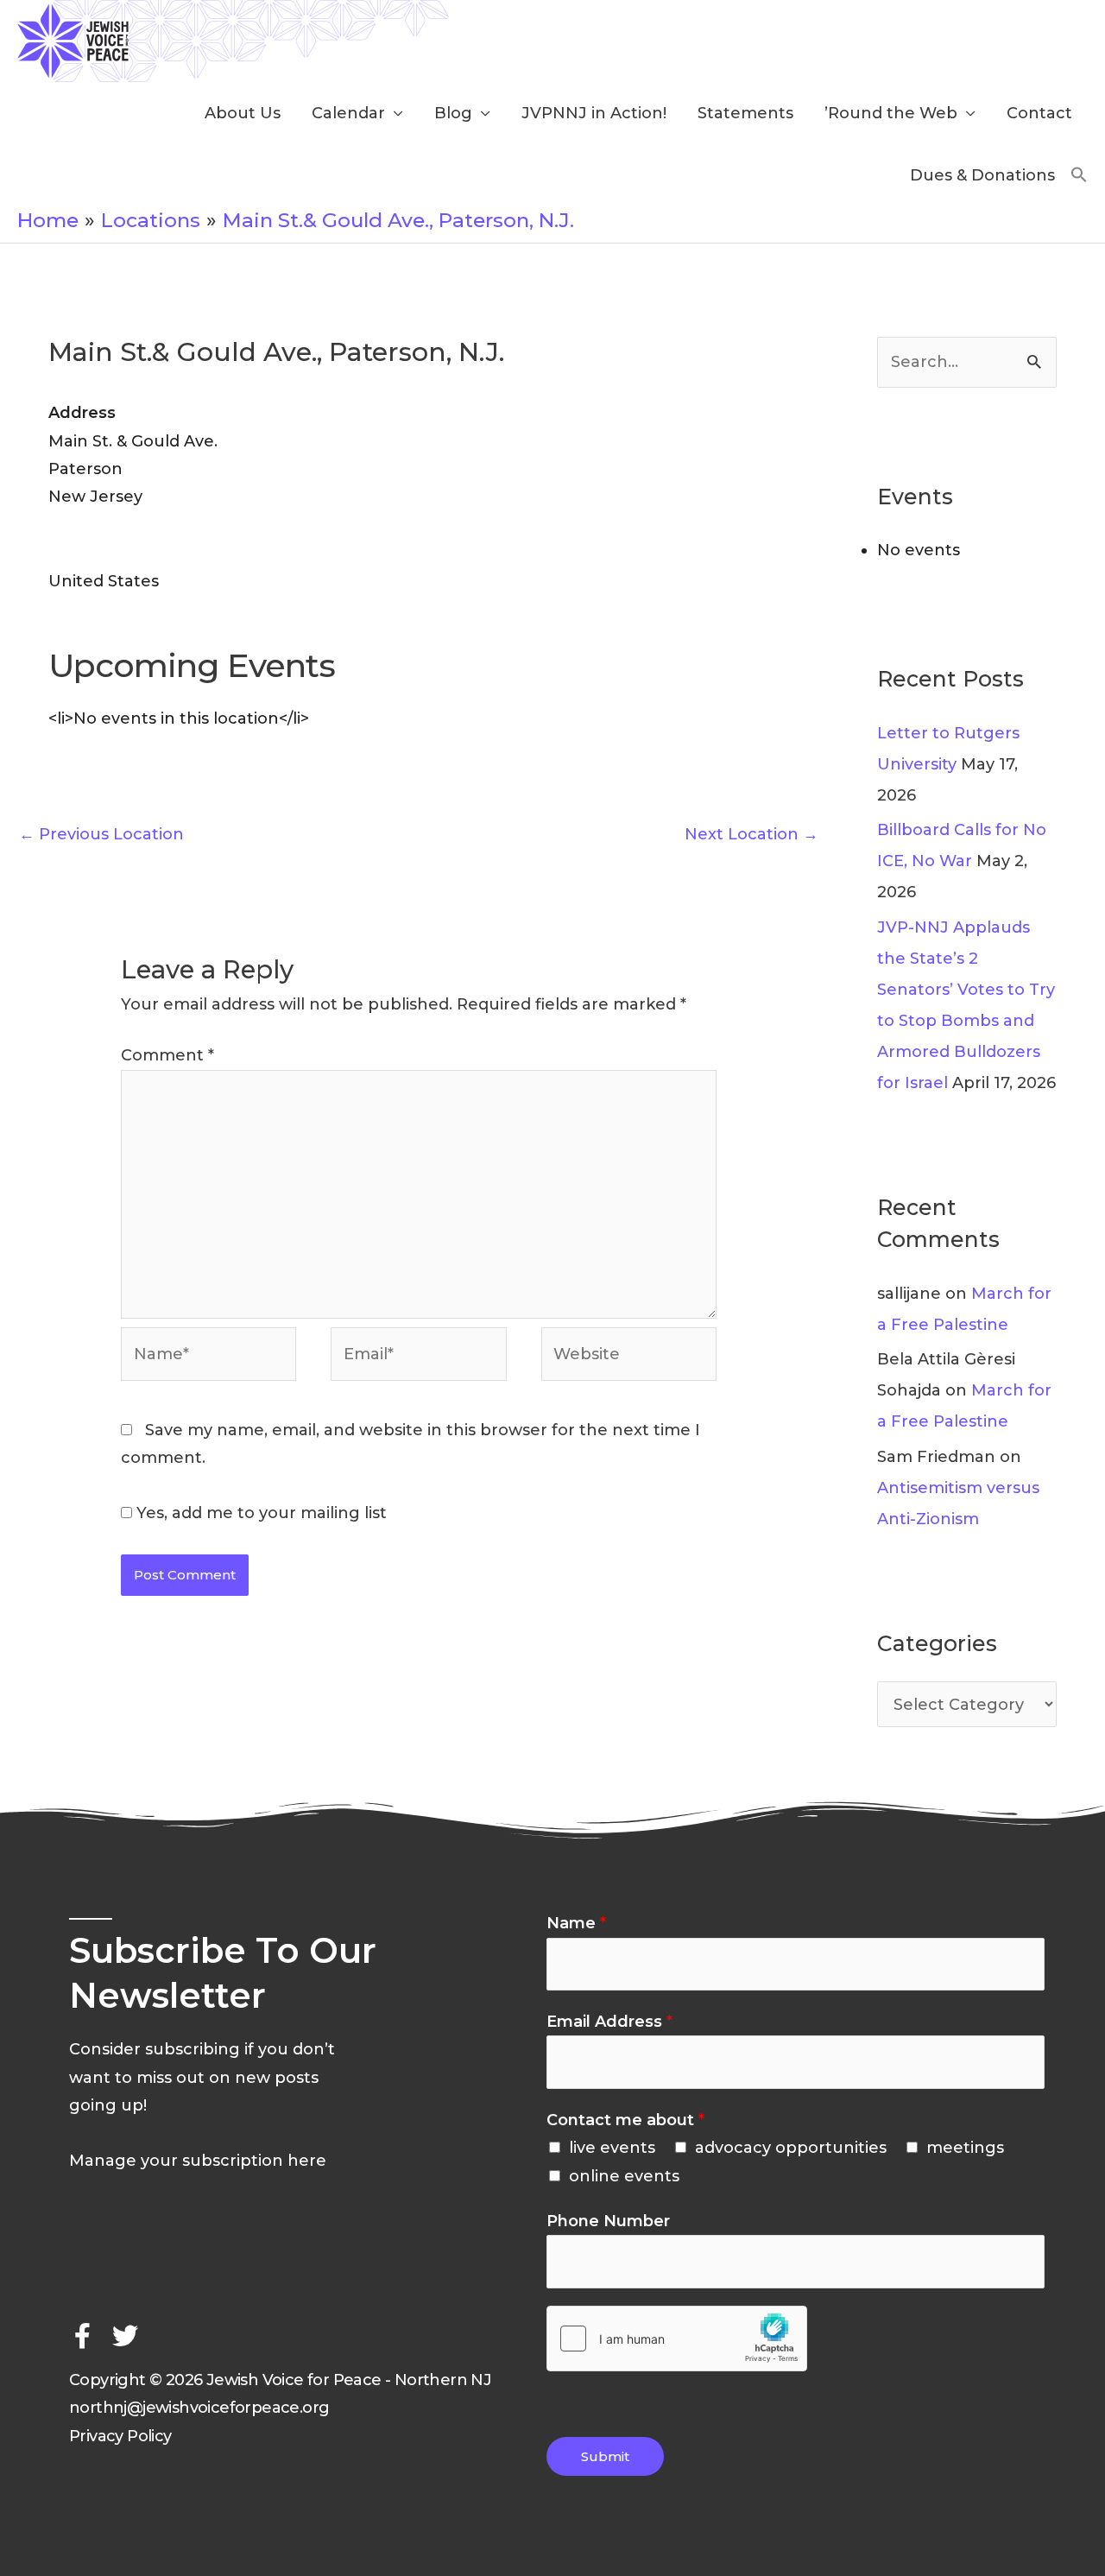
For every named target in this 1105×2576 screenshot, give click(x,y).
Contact (1039, 113)
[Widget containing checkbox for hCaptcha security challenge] (677, 2339)
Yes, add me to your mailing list (259, 1513)
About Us (243, 113)
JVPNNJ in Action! (594, 113)
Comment (167, 1055)
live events (612, 2148)
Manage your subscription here (198, 2161)
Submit (605, 2456)
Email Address (609, 2022)
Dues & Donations (982, 175)
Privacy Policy (120, 2436)
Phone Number (608, 2221)
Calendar (348, 113)
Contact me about (625, 2120)
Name (576, 1923)
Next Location (751, 834)
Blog (453, 113)
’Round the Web (891, 113)
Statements (745, 113)
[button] (1079, 176)
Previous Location (101, 834)
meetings (965, 2148)
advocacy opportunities (791, 2148)
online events (624, 2176)
